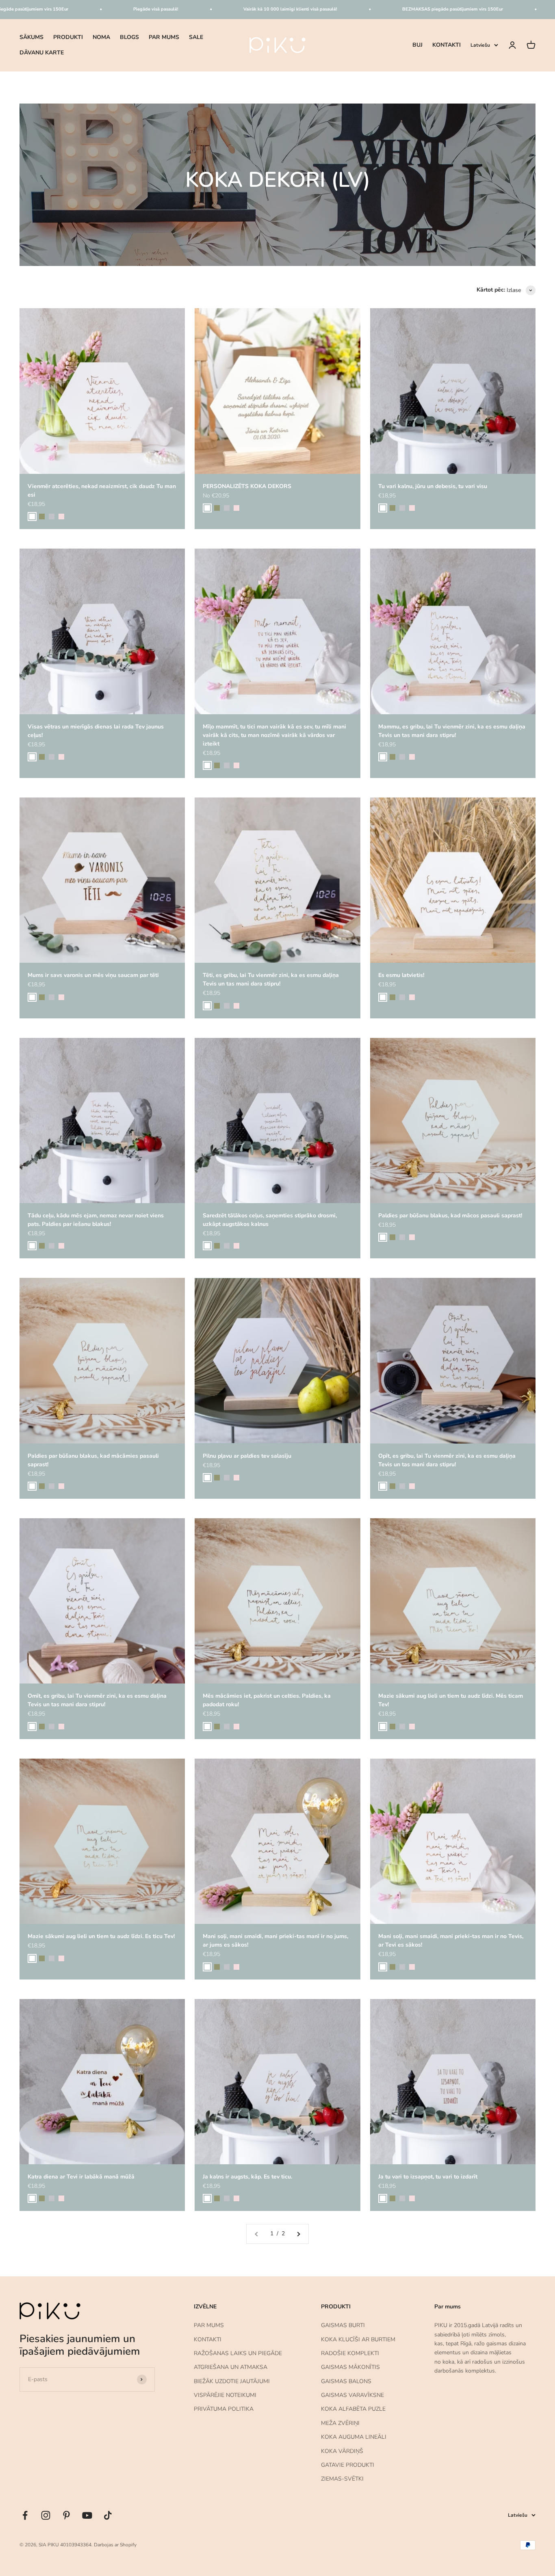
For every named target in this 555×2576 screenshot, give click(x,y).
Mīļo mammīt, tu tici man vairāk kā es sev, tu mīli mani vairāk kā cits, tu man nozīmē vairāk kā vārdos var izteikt (274, 735)
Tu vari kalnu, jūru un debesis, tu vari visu (433, 486)
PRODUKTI (68, 37)
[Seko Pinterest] (66, 2515)
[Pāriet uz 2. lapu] (298, 2234)
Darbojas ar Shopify (115, 2545)
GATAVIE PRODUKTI (348, 2465)
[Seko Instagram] (46, 2515)
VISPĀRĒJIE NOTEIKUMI (225, 2395)
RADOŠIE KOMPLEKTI (350, 2353)
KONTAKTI (447, 45)
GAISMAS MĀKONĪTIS (350, 2367)
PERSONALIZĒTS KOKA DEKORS (247, 486)
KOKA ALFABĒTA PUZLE (353, 2409)
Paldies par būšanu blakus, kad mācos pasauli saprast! (450, 1216)
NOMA (101, 37)
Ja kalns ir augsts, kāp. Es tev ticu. (247, 2177)
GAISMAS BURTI (343, 2325)
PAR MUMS (164, 37)
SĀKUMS (31, 37)
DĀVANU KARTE (42, 53)
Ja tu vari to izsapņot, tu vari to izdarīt (428, 2177)
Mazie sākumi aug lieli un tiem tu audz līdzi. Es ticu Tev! (101, 1936)
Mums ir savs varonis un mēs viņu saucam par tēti (93, 975)
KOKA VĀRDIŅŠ (342, 2451)
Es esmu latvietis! (401, 975)
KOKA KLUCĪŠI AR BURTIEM (358, 2339)
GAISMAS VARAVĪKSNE (352, 2395)
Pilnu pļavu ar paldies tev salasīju (247, 1456)
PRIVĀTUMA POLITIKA (224, 2409)
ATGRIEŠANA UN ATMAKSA (231, 2367)
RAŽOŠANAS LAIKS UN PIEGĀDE (238, 2353)
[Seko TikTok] (108, 2515)
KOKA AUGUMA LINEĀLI (354, 2437)
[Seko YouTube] (87, 2515)
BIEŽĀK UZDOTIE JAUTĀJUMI (232, 2381)
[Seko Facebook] (25, 2515)
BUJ (417, 45)
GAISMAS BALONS (346, 2381)
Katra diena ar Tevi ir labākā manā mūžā (81, 2177)
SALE (196, 37)
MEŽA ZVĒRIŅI (340, 2423)
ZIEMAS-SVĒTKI (342, 2479)
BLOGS (129, 37)
